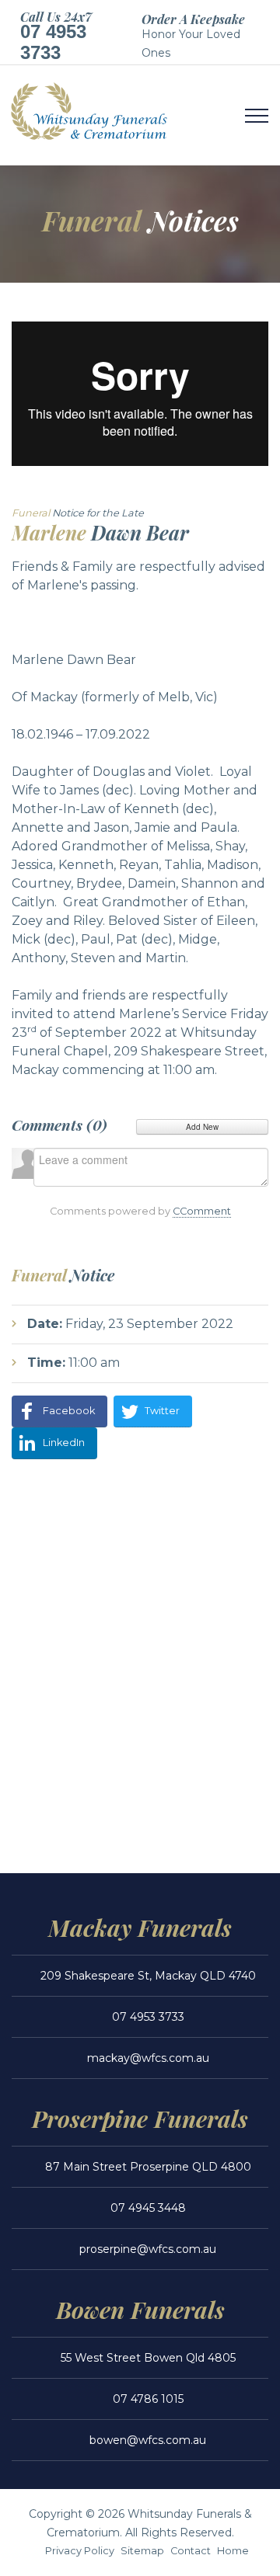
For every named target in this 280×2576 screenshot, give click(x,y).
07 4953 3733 (53, 42)
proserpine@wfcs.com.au (148, 2249)
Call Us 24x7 (56, 17)
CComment (202, 1211)
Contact (191, 2551)
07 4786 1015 (148, 2399)
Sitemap (142, 2551)
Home (233, 2551)
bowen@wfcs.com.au (148, 2440)
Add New (202, 1127)
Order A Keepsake (193, 19)
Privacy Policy (80, 2551)
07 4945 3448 (148, 2208)
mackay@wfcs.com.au (148, 2058)
